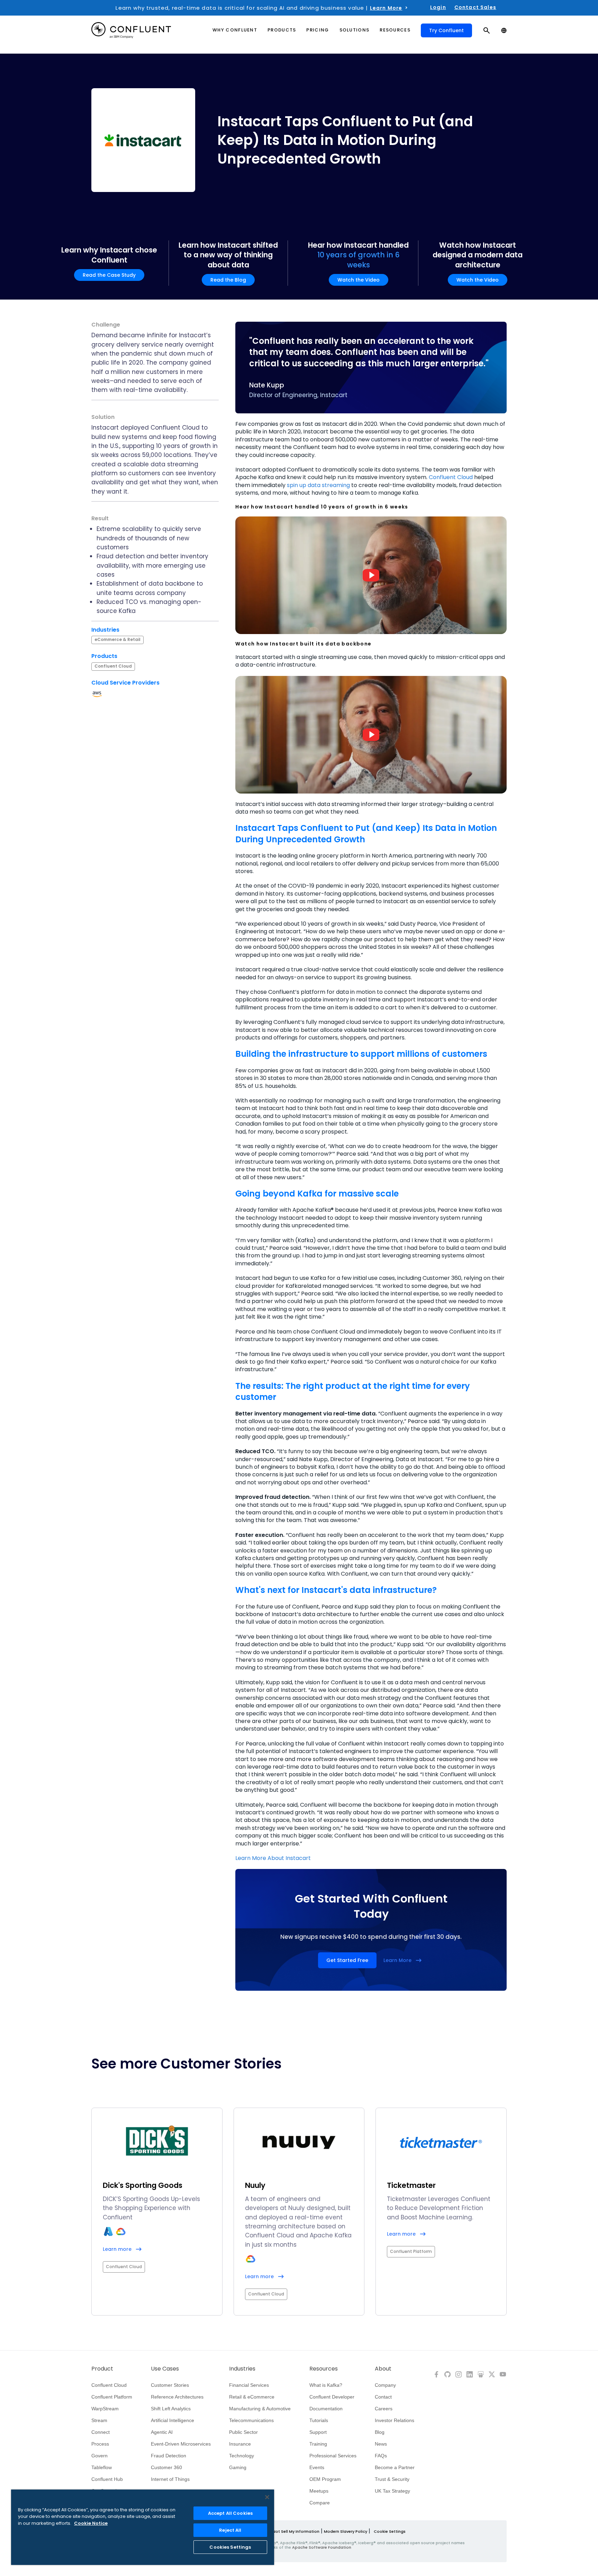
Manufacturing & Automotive (260, 2409)
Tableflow (102, 2467)
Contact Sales (475, 7)
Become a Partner (395, 2467)
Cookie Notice (91, 2523)
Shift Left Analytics (171, 2409)
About (383, 2369)
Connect (101, 2432)
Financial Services (249, 2385)
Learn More (386, 8)
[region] (143, 2527)
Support (318, 2432)
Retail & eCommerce (252, 2397)
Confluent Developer (332, 2397)
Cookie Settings (390, 2531)
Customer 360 (166, 2467)
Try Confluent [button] (446, 30)
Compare (320, 2503)
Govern (99, 2456)
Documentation (326, 2409)
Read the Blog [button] (228, 280)
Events (317, 2467)
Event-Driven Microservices (181, 2444)
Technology (242, 2456)
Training (318, 2444)
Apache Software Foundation (322, 2547)
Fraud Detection (169, 2456)
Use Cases (165, 2369)
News (381, 2444)
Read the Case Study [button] (109, 275)
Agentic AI (162, 2432)
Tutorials (319, 2420)
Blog (380, 2432)
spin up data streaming (318, 485)
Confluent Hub (107, 2479)
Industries (242, 2369)
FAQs (381, 2456)
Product (102, 2369)
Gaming (238, 2467)
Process (100, 2444)
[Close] (267, 2497)
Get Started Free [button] (347, 1960)
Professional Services (333, 2456)
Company (385, 2385)
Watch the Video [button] (359, 280)
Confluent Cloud (451, 477)
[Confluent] (131, 30)
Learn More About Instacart (273, 1858)
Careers (384, 2409)
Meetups (319, 2491)
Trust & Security (392, 2479)
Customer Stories (170, 2385)
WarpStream (105, 2409)
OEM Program (325, 2479)
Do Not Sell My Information (293, 2531)
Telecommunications (251, 2420)
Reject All (230, 2530)
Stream (99, 2420)
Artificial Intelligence (173, 2420)
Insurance (240, 2444)
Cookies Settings (230, 2547)
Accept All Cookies (230, 2513)
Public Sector (243, 2432)
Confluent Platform (112, 2397)
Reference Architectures (177, 2397)
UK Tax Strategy (392, 2491)
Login (438, 7)
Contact (383, 2397)
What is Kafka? (326, 2385)
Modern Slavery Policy (346, 2531)
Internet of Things (170, 2479)
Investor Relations (395, 2420)
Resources (324, 2369)
